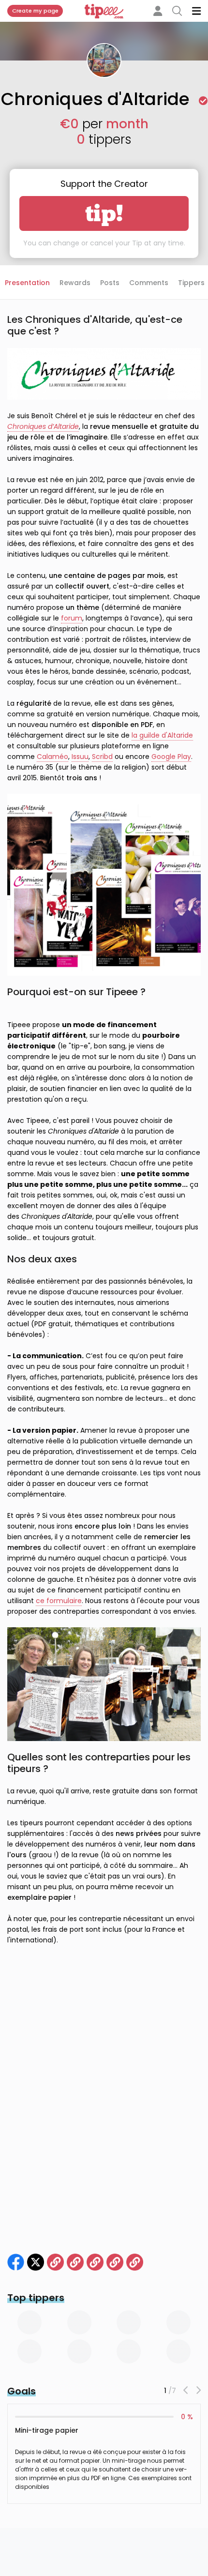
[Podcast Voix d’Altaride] (135, 2262)
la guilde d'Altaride (162, 735)
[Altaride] (36, 2262)
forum (72, 618)
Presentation (27, 283)
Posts (110, 283)
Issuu (80, 757)
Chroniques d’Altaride (43, 426)
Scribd (102, 757)
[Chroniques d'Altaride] (16, 2262)
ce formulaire (59, 1601)
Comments (149, 283)
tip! (104, 213)
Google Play (171, 757)
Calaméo (52, 757)
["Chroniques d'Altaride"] (75, 2262)
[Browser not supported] (115, 2262)
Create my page (35, 11)
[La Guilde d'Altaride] (55, 2262)
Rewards (75, 283)
